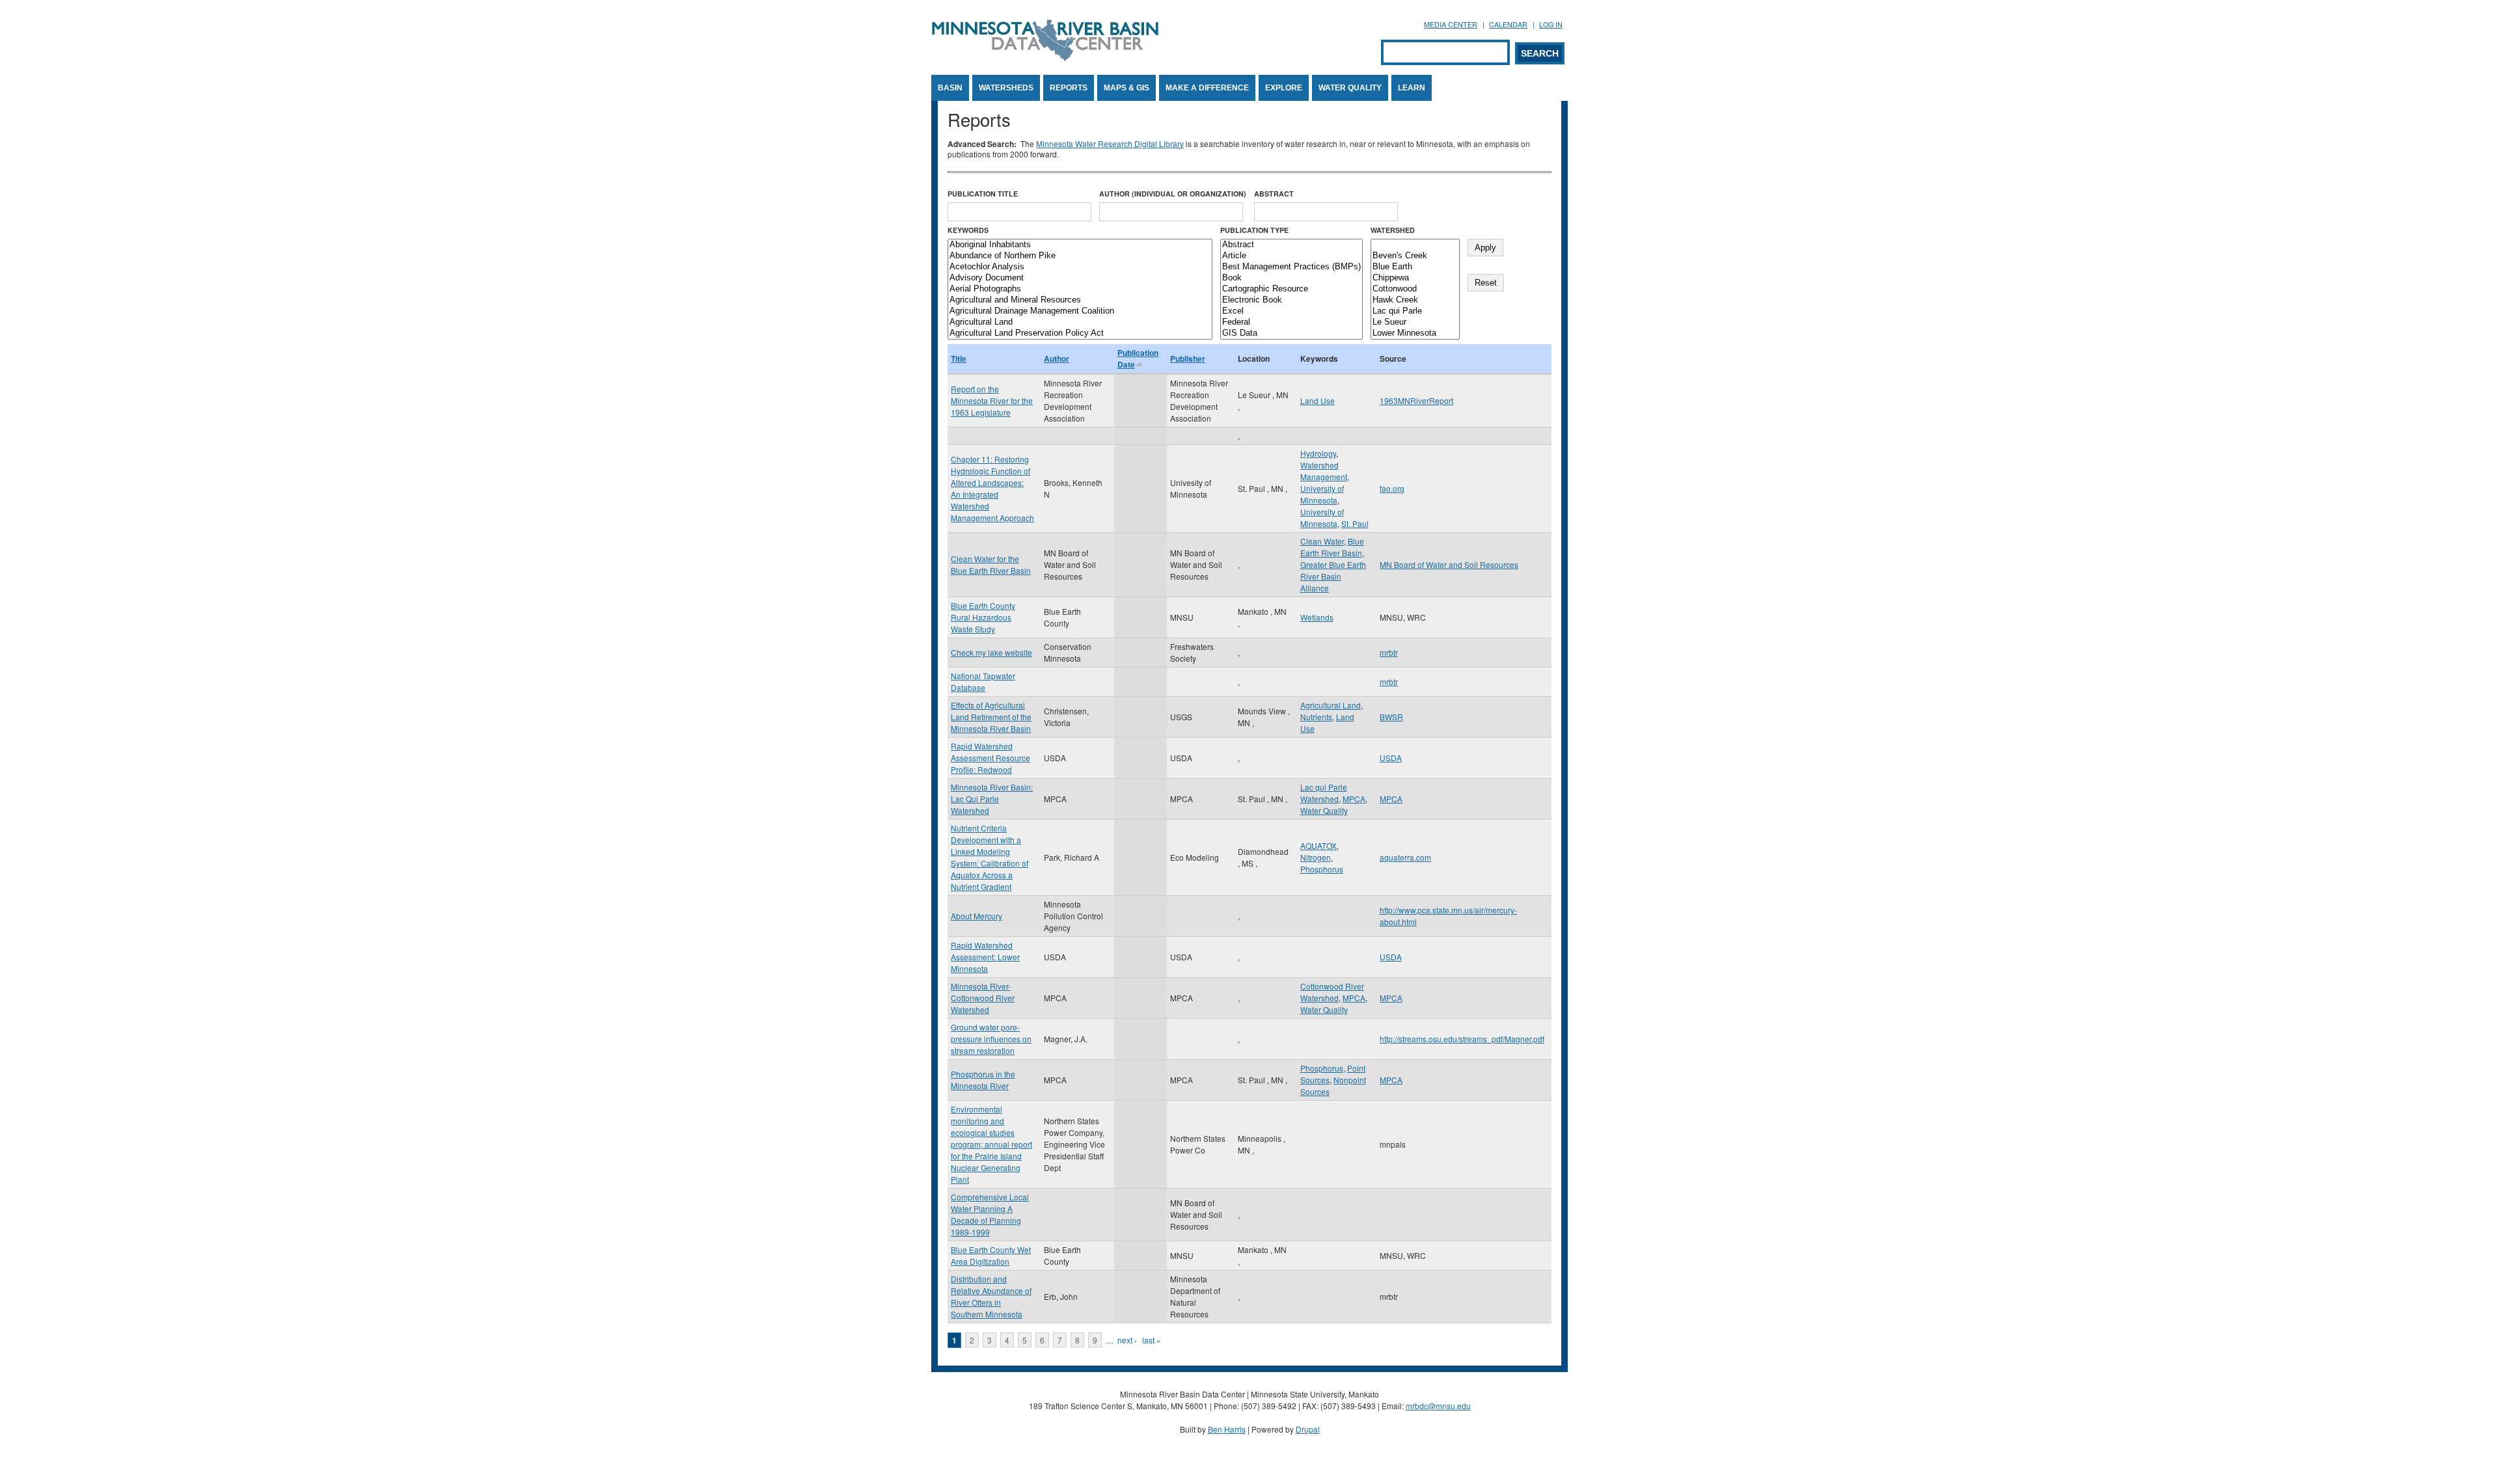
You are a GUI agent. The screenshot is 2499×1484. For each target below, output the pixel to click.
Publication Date (1138, 358)
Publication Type (1254, 230)
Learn (1412, 88)
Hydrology (1318, 453)
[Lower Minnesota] (1415, 333)
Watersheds (1006, 88)
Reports (1069, 88)
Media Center (1451, 24)
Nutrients (1316, 717)
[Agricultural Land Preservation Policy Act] (1080, 333)
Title (959, 358)
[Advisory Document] (1080, 278)
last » (1152, 1340)
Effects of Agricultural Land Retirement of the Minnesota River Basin (991, 717)
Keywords (968, 230)
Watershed (1393, 230)
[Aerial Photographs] (1080, 289)
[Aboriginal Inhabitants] (1080, 245)
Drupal (1308, 1429)
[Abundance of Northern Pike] (1080, 256)
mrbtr (1389, 652)
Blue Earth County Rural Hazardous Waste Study (983, 617)
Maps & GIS (1127, 88)
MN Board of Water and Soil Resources (1449, 564)
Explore (1284, 88)
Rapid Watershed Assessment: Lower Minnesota (985, 957)
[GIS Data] (1291, 333)
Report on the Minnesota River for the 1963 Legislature (992, 400)
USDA (1391, 758)
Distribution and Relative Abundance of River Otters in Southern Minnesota (991, 1296)
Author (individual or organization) (1173, 194)
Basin (950, 88)
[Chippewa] (1415, 278)
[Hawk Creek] (1415, 300)
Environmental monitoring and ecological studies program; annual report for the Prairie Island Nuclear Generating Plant (991, 1144)
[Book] (1291, 278)
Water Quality (1350, 88)
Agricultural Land (1331, 705)
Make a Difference (1207, 88)
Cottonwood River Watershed (1332, 992)
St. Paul (1355, 523)
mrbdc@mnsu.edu (1438, 1406)
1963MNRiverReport (1416, 400)
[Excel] (1291, 311)
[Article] (1291, 256)
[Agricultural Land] (1080, 322)
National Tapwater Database (983, 681)
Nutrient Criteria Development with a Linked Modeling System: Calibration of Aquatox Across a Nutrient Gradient (990, 857)
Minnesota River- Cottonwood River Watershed (983, 998)
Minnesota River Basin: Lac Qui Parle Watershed (992, 799)
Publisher (1188, 358)
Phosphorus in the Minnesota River (983, 1080)
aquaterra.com (1405, 857)
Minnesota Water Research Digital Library (1110, 143)
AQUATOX (1318, 845)
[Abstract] (1291, 245)
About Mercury (976, 916)
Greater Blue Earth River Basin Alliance (1333, 576)
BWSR (1391, 717)
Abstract (1274, 194)
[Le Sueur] (1415, 322)
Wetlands (1317, 617)
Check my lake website (991, 652)
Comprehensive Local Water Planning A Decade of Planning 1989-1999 (990, 1214)
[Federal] (1291, 322)
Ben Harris (1227, 1429)
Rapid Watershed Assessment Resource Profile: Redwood (990, 758)
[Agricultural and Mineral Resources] (1080, 300)
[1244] (1415, 245)
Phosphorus (1322, 869)
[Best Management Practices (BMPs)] (1291, 267)
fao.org (1392, 488)
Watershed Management (1324, 471)
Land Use (1318, 400)
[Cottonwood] (1415, 289)
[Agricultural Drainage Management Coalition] (1080, 311)
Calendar (1508, 24)
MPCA (1354, 799)
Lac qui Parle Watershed (1324, 793)
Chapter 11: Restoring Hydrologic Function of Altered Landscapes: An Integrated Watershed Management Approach (992, 488)
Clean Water (1322, 541)
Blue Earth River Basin (1332, 547)
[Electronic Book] (1291, 300)
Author (1057, 358)
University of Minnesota (1322, 494)
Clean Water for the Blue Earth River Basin (991, 564)
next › (1127, 1340)
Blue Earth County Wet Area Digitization (991, 1255)
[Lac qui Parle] (1415, 311)
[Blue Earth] (1415, 267)
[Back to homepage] (1045, 58)
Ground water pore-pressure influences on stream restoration (991, 1039)
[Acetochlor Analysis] (1080, 267)
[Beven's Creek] (1415, 256)
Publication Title (983, 194)
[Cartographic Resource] (1291, 289)
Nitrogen (1316, 857)
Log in (1551, 24)
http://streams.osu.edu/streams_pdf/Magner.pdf (1462, 1039)
